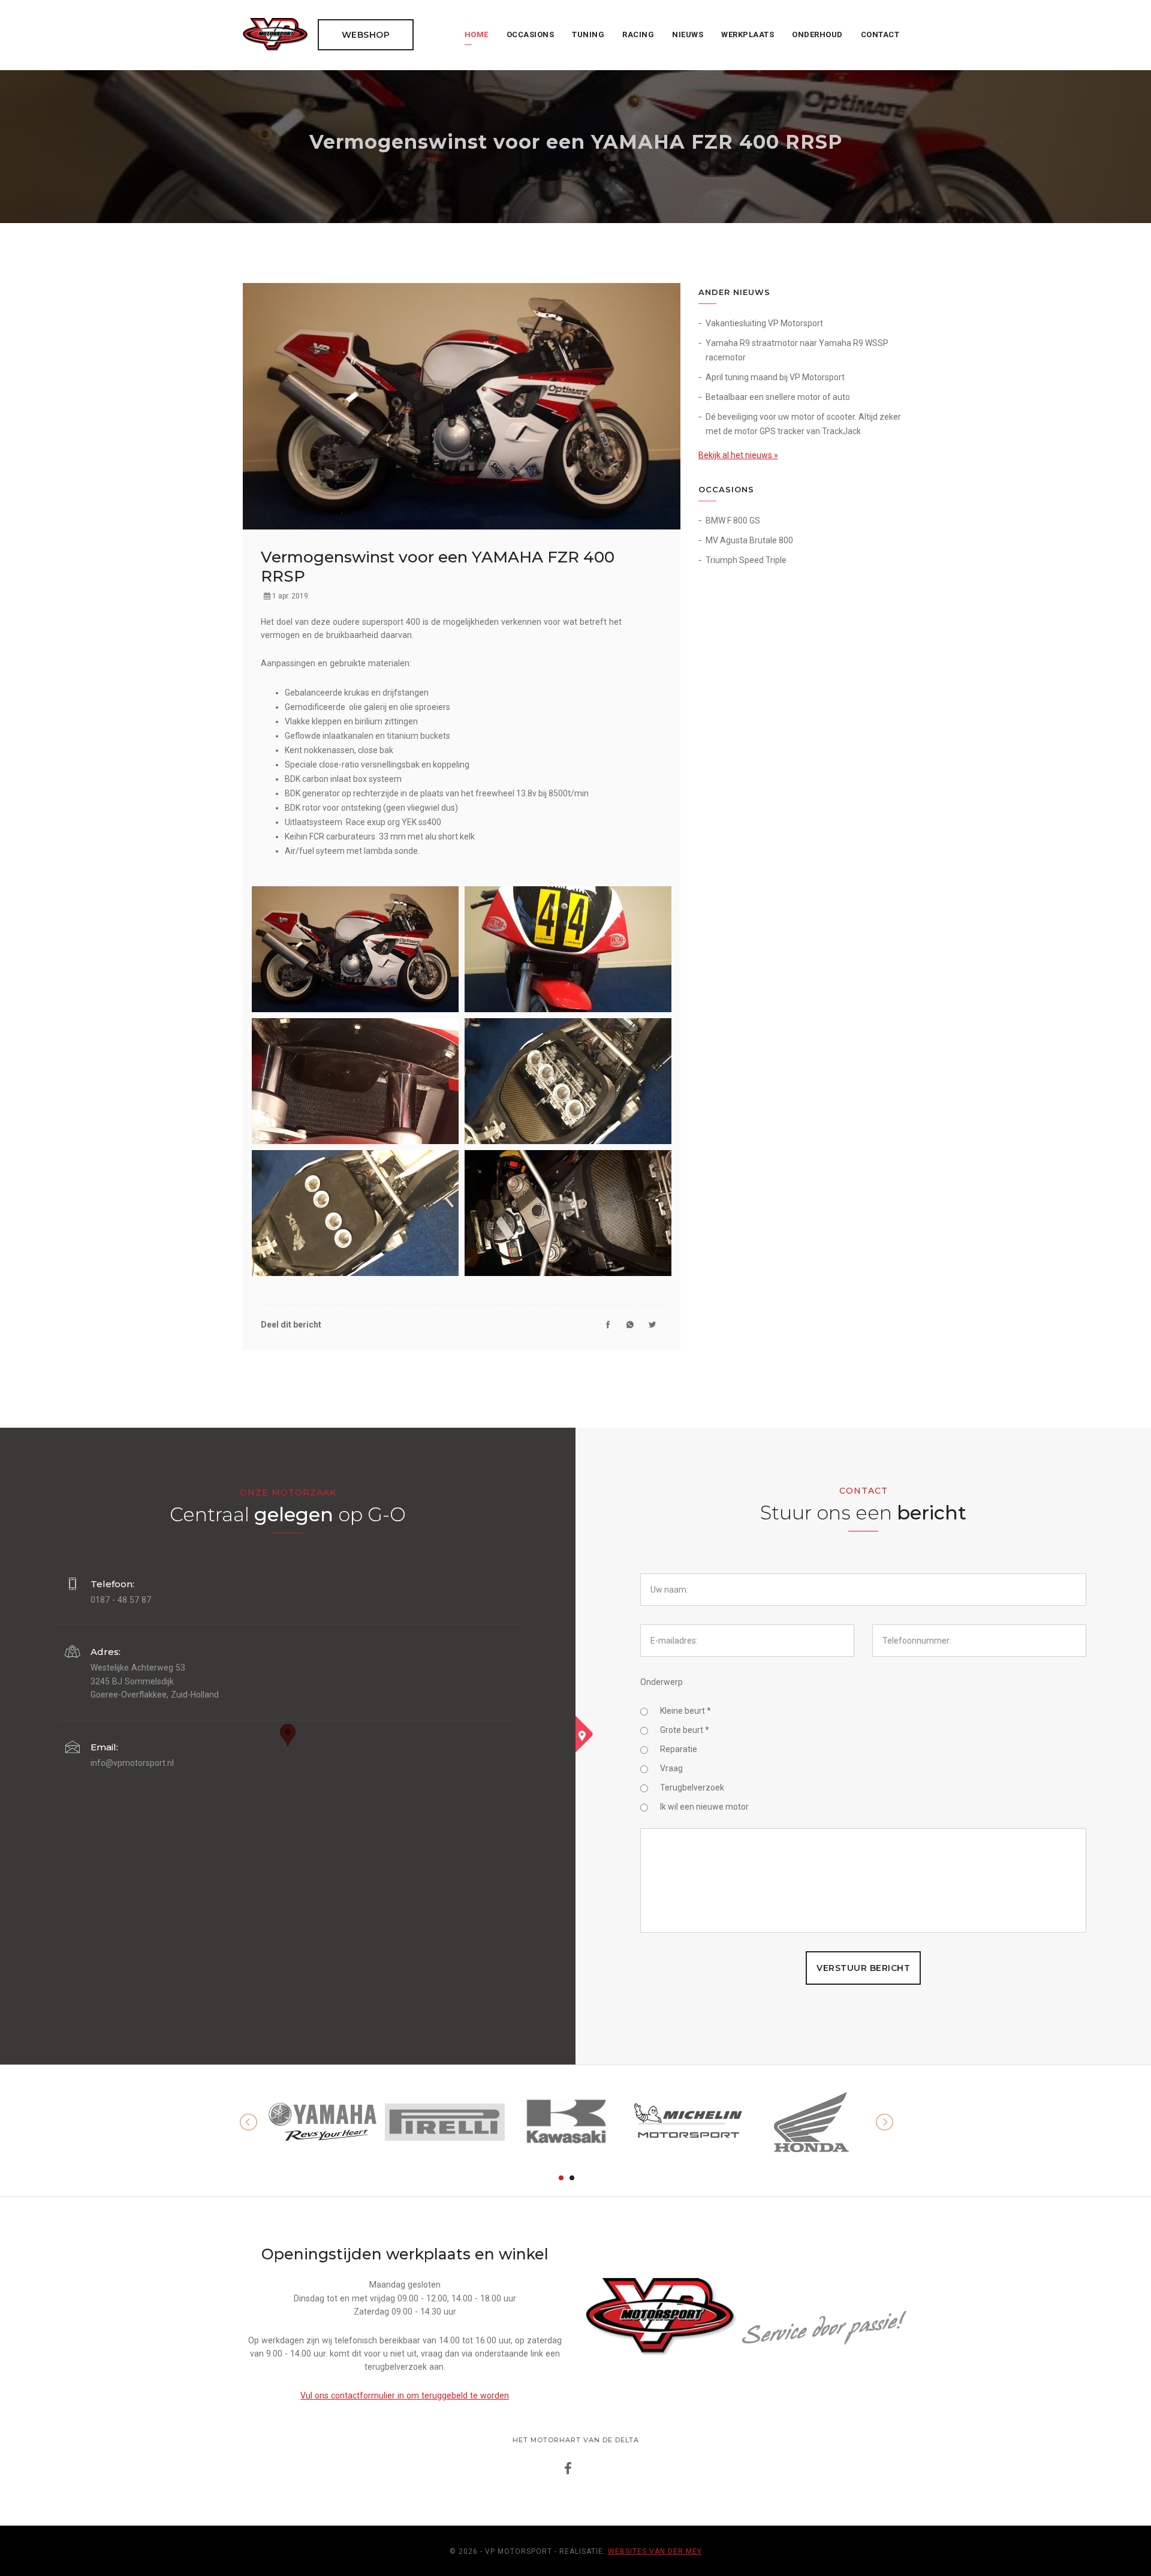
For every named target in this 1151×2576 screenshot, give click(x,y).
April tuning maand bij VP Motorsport (775, 377)
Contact (880, 34)
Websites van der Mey (655, 2551)
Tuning (588, 34)
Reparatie (679, 1749)
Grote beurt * (685, 1730)
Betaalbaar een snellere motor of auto (778, 397)
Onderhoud (817, 34)
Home (477, 34)
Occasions (531, 34)
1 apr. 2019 (289, 596)
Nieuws (688, 34)
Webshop (366, 35)
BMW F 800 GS (733, 520)
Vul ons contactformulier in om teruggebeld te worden (405, 2396)
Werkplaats (748, 34)
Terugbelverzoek (692, 1787)
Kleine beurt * (686, 1711)
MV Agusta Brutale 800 (749, 540)
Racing (638, 34)
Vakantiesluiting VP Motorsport (764, 323)
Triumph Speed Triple (746, 560)
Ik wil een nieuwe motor (704, 1807)
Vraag (671, 1768)
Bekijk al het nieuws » (738, 455)
